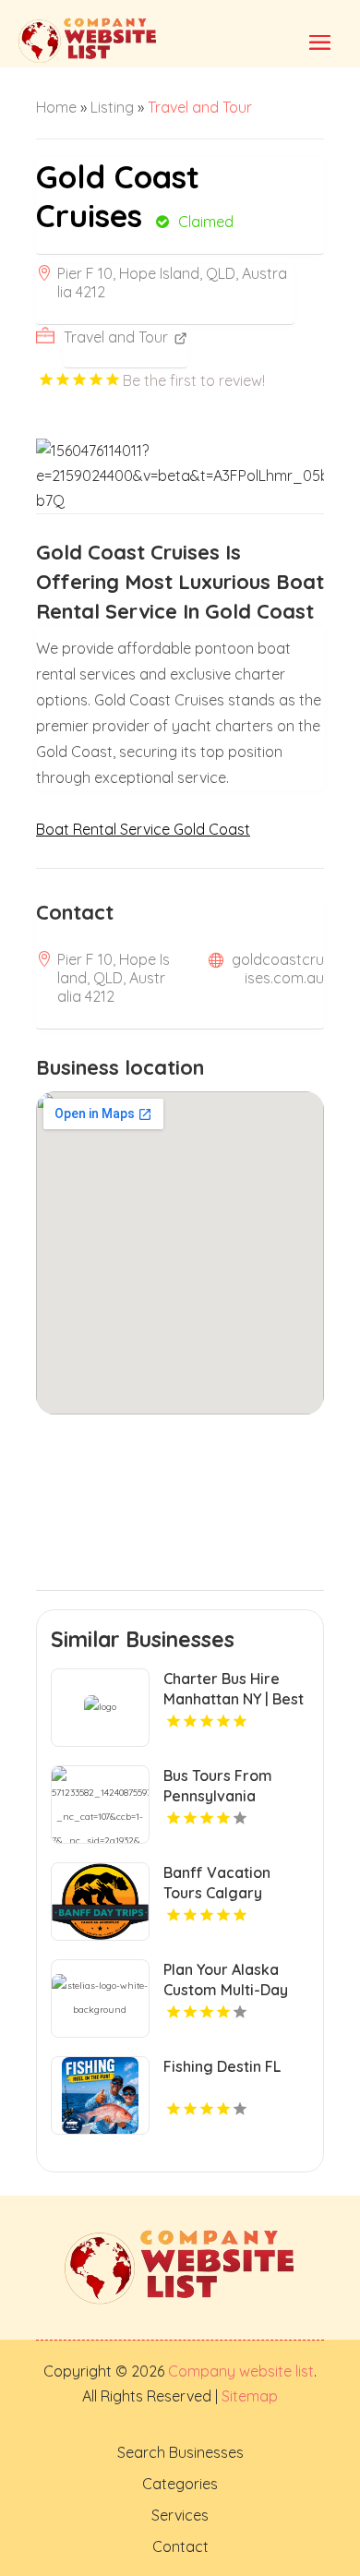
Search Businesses (180, 2452)
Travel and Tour (200, 107)
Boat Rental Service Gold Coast (143, 829)
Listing (112, 107)
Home (56, 107)
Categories (180, 2484)
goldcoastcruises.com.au (278, 969)
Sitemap (248, 2396)
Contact (180, 2546)
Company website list (241, 2371)
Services (180, 2515)
